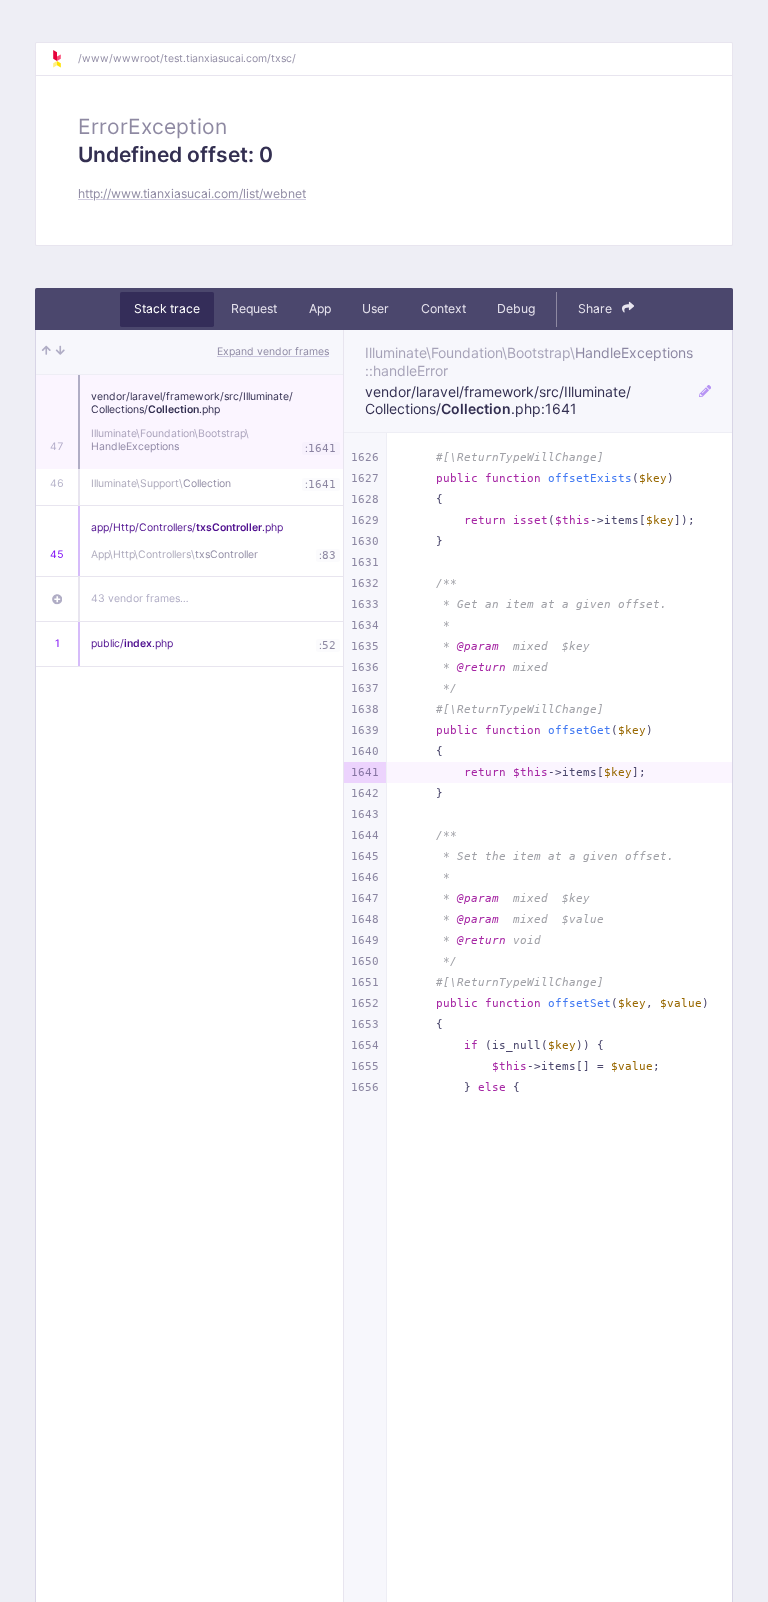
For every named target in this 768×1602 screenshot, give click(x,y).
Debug (516, 308)
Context (443, 308)
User (375, 308)
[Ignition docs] (64, 59)
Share (596, 308)
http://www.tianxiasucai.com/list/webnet (192, 193)
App (320, 308)
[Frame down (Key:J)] (60, 352)
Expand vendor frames (273, 351)
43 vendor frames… (140, 598)
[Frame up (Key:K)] (46, 352)
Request (254, 308)
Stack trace (167, 308)
